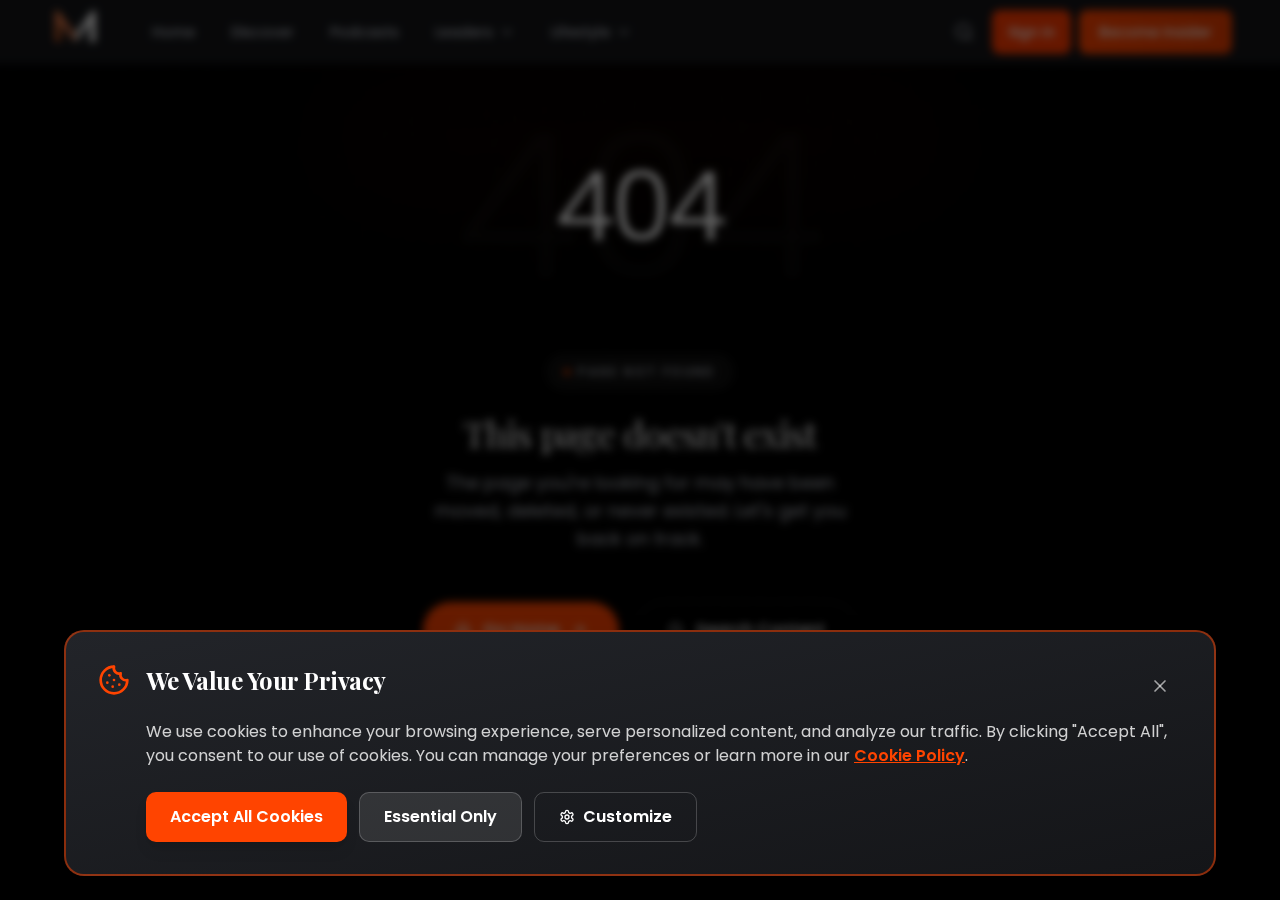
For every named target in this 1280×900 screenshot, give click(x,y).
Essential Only (440, 816)
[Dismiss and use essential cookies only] (1160, 686)
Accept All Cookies (246, 816)
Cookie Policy (909, 755)
